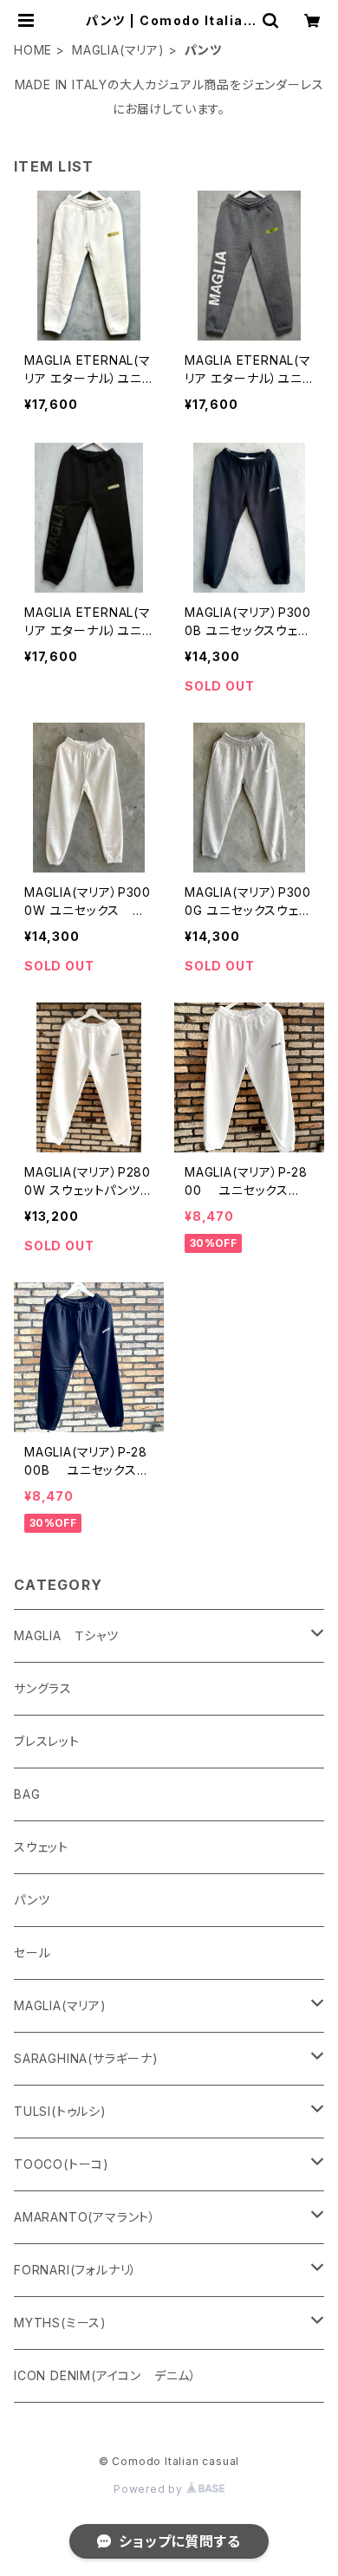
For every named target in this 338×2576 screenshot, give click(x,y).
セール (32, 1953)
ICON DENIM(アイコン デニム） (105, 2375)
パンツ (32, 1900)
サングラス (43, 1688)
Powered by (150, 2489)
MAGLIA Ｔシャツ (66, 1635)
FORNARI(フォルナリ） (75, 2270)
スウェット (41, 1847)
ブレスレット (47, 1741)
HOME (33, 50)
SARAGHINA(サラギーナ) (86, 2058)
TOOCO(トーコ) (62, 2164)
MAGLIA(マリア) (118, 50)
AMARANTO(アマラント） (85, 2217)
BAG (27, 1794)
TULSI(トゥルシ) (60, 2111)
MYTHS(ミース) (60, 2323)
